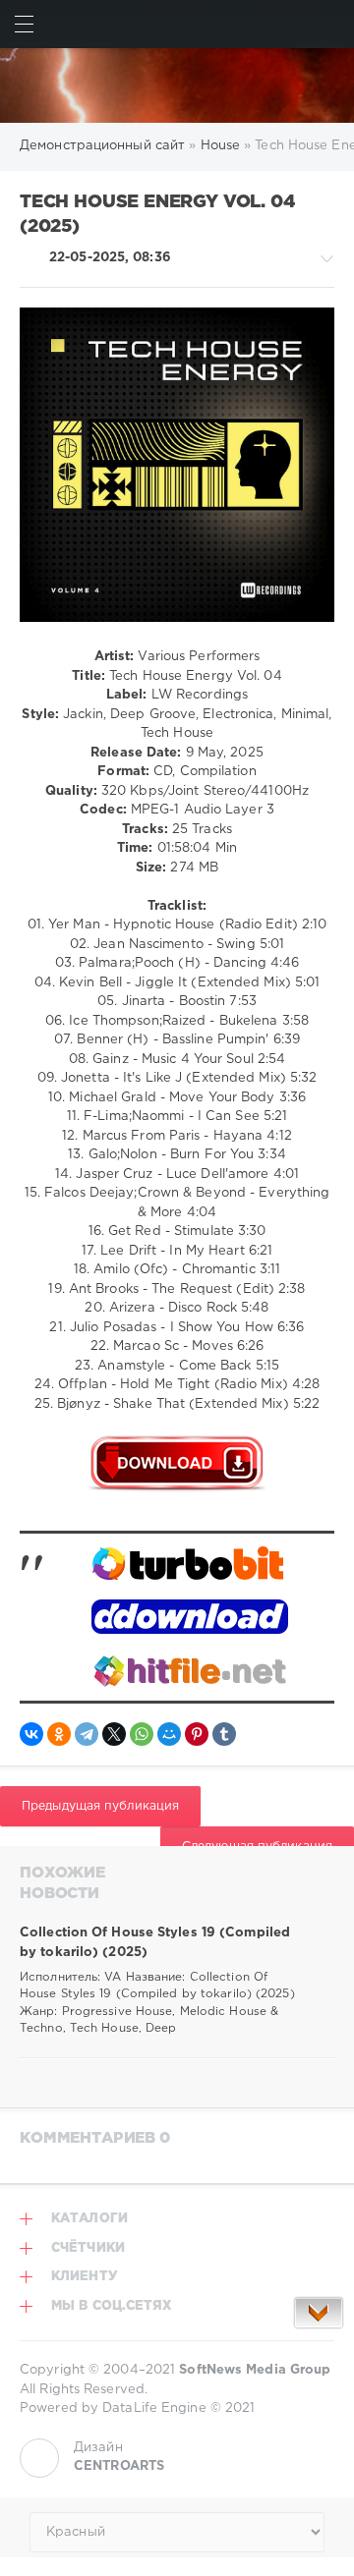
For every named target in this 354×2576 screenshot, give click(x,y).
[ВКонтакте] (31, 1734)
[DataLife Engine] (177, 85)
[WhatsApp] (142, 1734)
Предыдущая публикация (100, 1806)
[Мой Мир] (169, 1734)
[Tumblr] (224, 1734)
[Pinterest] (197, 1734)
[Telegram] (87, 1734)
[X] (114, 1734)
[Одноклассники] (59, 1734)
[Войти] (330, 24)
